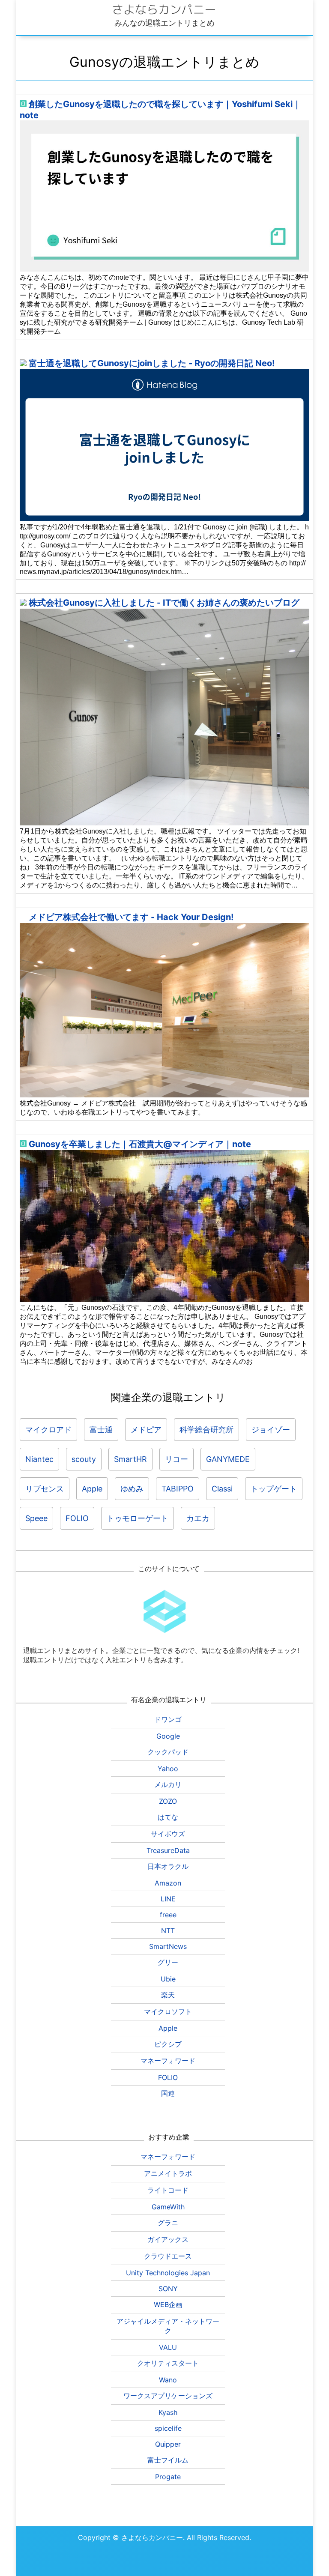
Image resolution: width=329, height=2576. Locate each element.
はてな (168, 1817)
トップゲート (274, 1489)
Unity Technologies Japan (168, 2273)
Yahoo (168, 1769)
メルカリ (168, 1784)
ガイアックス (168, 2239)
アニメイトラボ (168, 2173)
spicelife (168, 2428)
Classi (222, 1489)
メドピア (146, 1430)
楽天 (168, 1995)
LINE (168, 1899)
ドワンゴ (168, 1719)
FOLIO (77, 1518)
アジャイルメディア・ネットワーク (168, 2326)
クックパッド (168, 1752)
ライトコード (168, 2190)
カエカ (198, 1518)
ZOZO (168, 1801)
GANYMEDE (228, 1459)
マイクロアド (48, 1430)
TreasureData (168, 1850)
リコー (176, 1459)
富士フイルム (168, 2460)
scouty (84, 1459)
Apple (92, 1489)
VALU (168, 2347)
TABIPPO (178, 1489)
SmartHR (130, 1459)
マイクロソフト (168, 2011)
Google (168, 1736)
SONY (168, 2289)
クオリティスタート (168, 2363)
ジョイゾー (271, 1430)
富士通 (101, 1430)
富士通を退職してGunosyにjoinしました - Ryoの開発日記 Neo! (152, 363)
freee (168, 1915)
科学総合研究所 (206, 1430)
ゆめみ (132, 1489)
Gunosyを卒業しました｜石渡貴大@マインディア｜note (140, 1144)
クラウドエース (168, 2256)
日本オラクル (168, 1866)
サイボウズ (168, 1834)
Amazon (168, 1883)
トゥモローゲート (138, 1518)
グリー (168, 1962)
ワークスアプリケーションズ (168, 2396)
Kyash (168, 2412)
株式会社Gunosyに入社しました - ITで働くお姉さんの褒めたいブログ (164, 603)
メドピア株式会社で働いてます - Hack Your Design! (131, 917)
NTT (168, 1931)
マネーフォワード (168, 2061)
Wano (168, 2380)
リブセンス (45, 1489)
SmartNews (168, 1946)
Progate (168, 2477)
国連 (168, 2093)
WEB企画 (168, 2304)
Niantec (39, 1459)
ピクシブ (168, 2044)
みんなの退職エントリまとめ (164, 23)
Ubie (168, 1979)
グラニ (168, 2223)
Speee (36, 1518)
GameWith (168, 2207)
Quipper (168, 2444)
